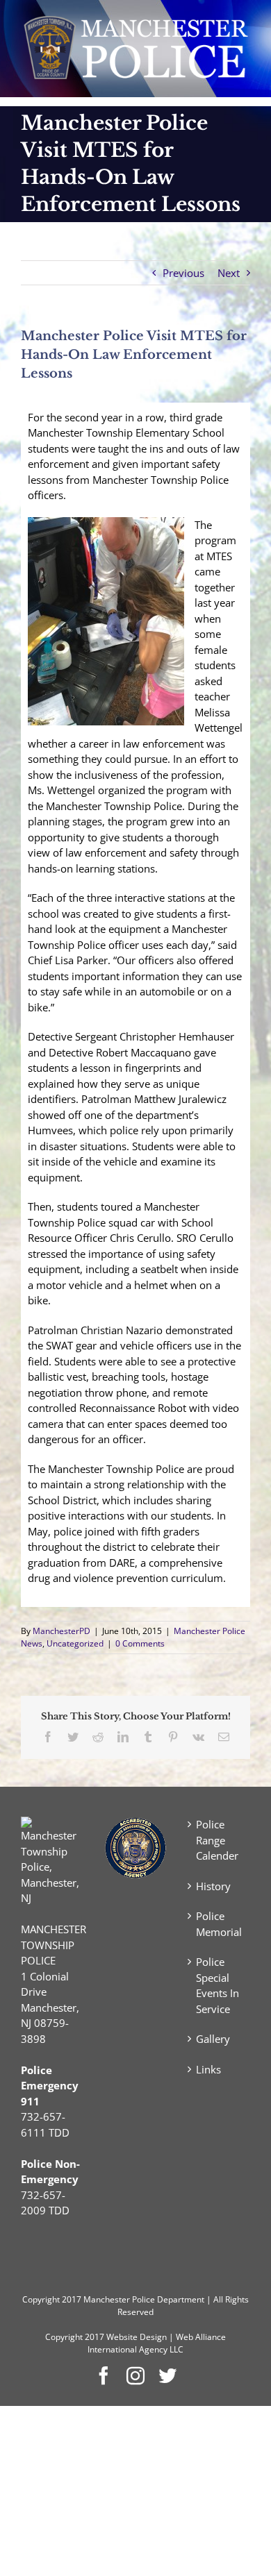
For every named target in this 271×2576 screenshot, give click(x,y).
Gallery (213, 2039)
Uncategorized (75, 1643)
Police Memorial (219, 1924)
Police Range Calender (217, 1840)
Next (229, 273)
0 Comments (140, 1643)
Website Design (137, 2337)
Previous (183, 273)
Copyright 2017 (75, 2337)
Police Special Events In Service (217, 1985)
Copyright (41, 2299)
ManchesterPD (61, 1631)
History (213, 1886)
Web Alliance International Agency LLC (157, 2343)
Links (208, 2069)
